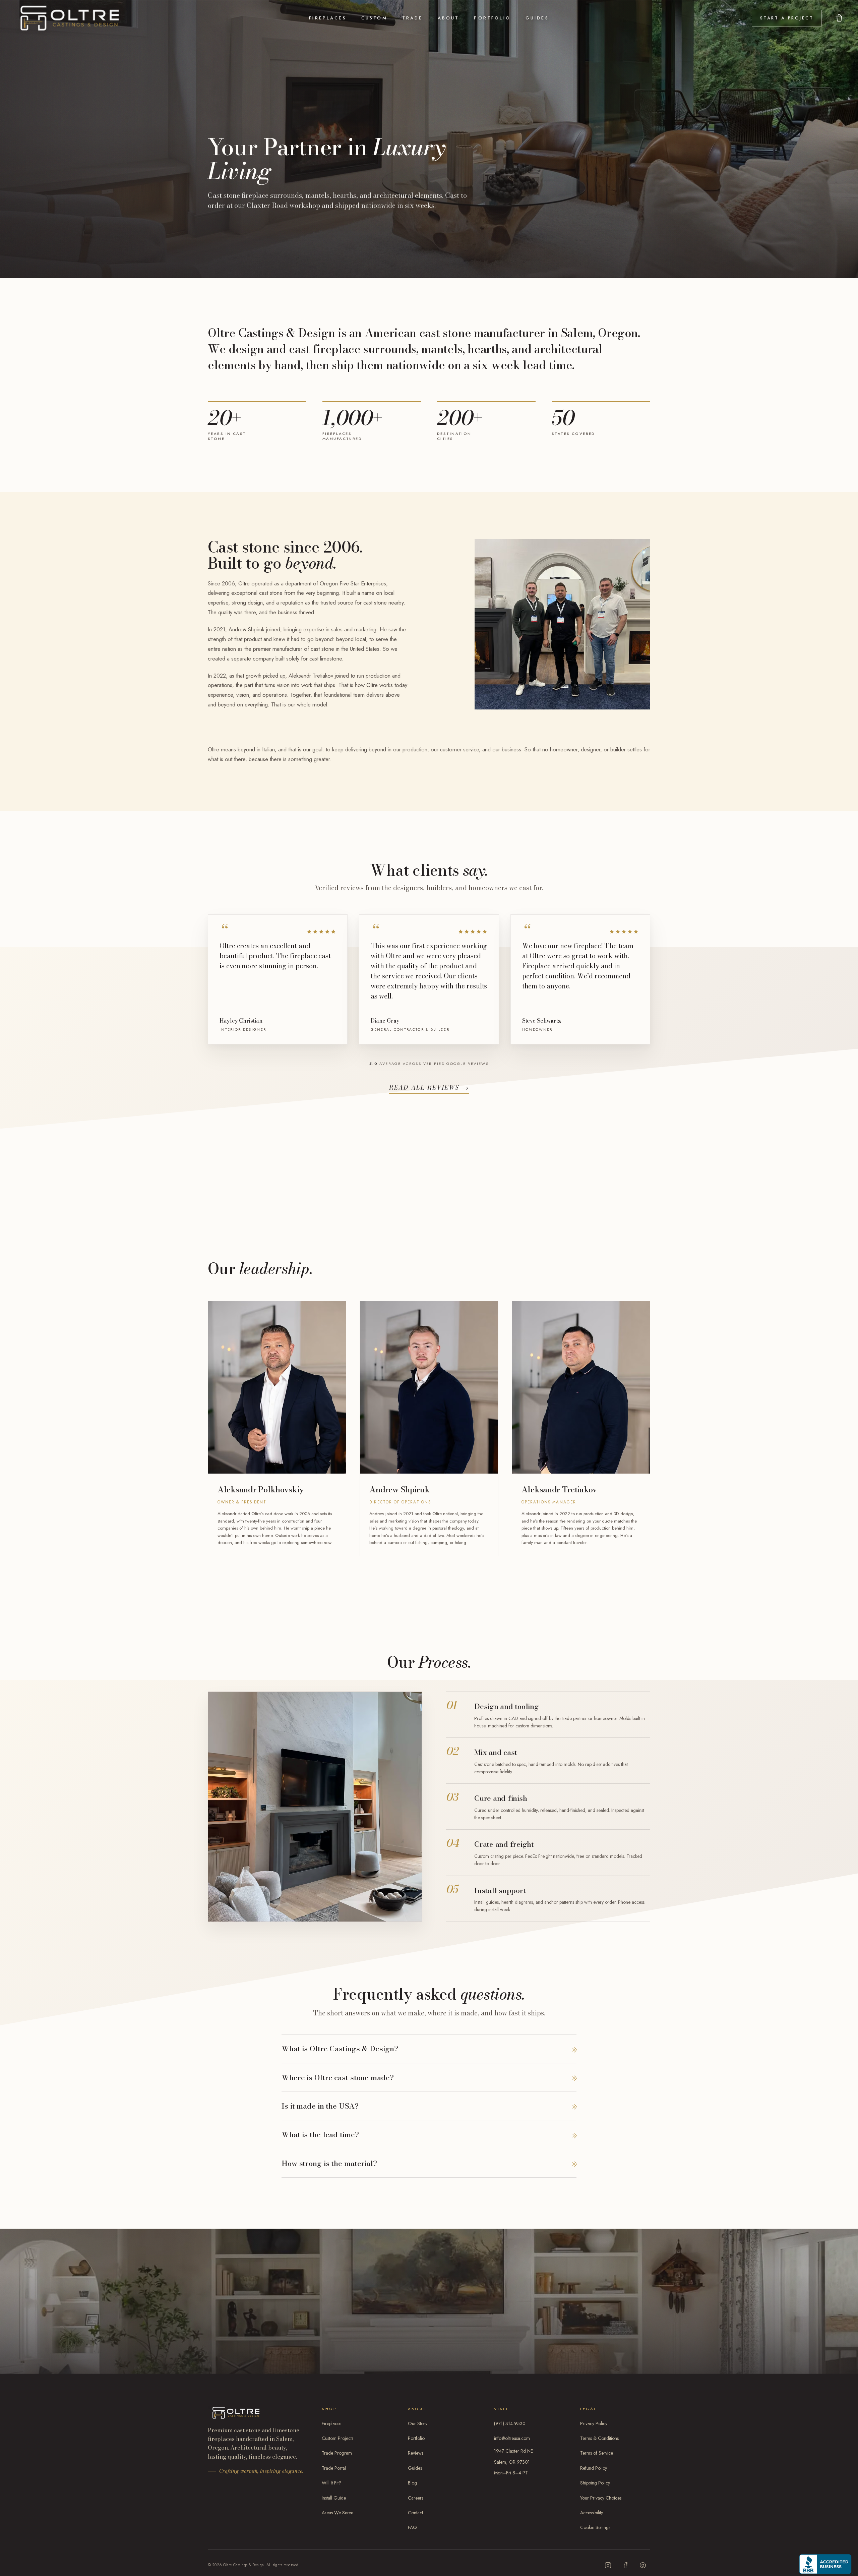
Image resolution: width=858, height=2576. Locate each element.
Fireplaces (328, 18)
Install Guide (334, 2498)
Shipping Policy (595, 2483)
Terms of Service (597, 2453)
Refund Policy (594, 2468)
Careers (416, 2498)
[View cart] (839, 18)
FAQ (412, 2527)
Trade (413, 18)
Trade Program (337, 2453)
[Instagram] (608, 2565)
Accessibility (592, 2513)
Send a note (338, 2314)
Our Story (418, 2423)
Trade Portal (334, 2468)
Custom (374, 18)
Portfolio (492, 18)
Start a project (246, 2340)
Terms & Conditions (599, 2438)
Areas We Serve (338, 2513)
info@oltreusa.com (512, 2438)
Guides (537, 18)
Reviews (416, 2453)
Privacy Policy (594, 2423)
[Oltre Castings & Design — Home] (70, 18)
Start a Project (787, 18)
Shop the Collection (326, 2340)
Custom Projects (338, 2438)
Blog (412, 2483)
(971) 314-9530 (510, 2423)
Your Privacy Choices (601, 2498)
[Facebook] (625, 2565)
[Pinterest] (643, 2565)
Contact (415, 2513)
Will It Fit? (331, 2483)
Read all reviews (429, 1087)
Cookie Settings (595, 2527)
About (449, 18)
